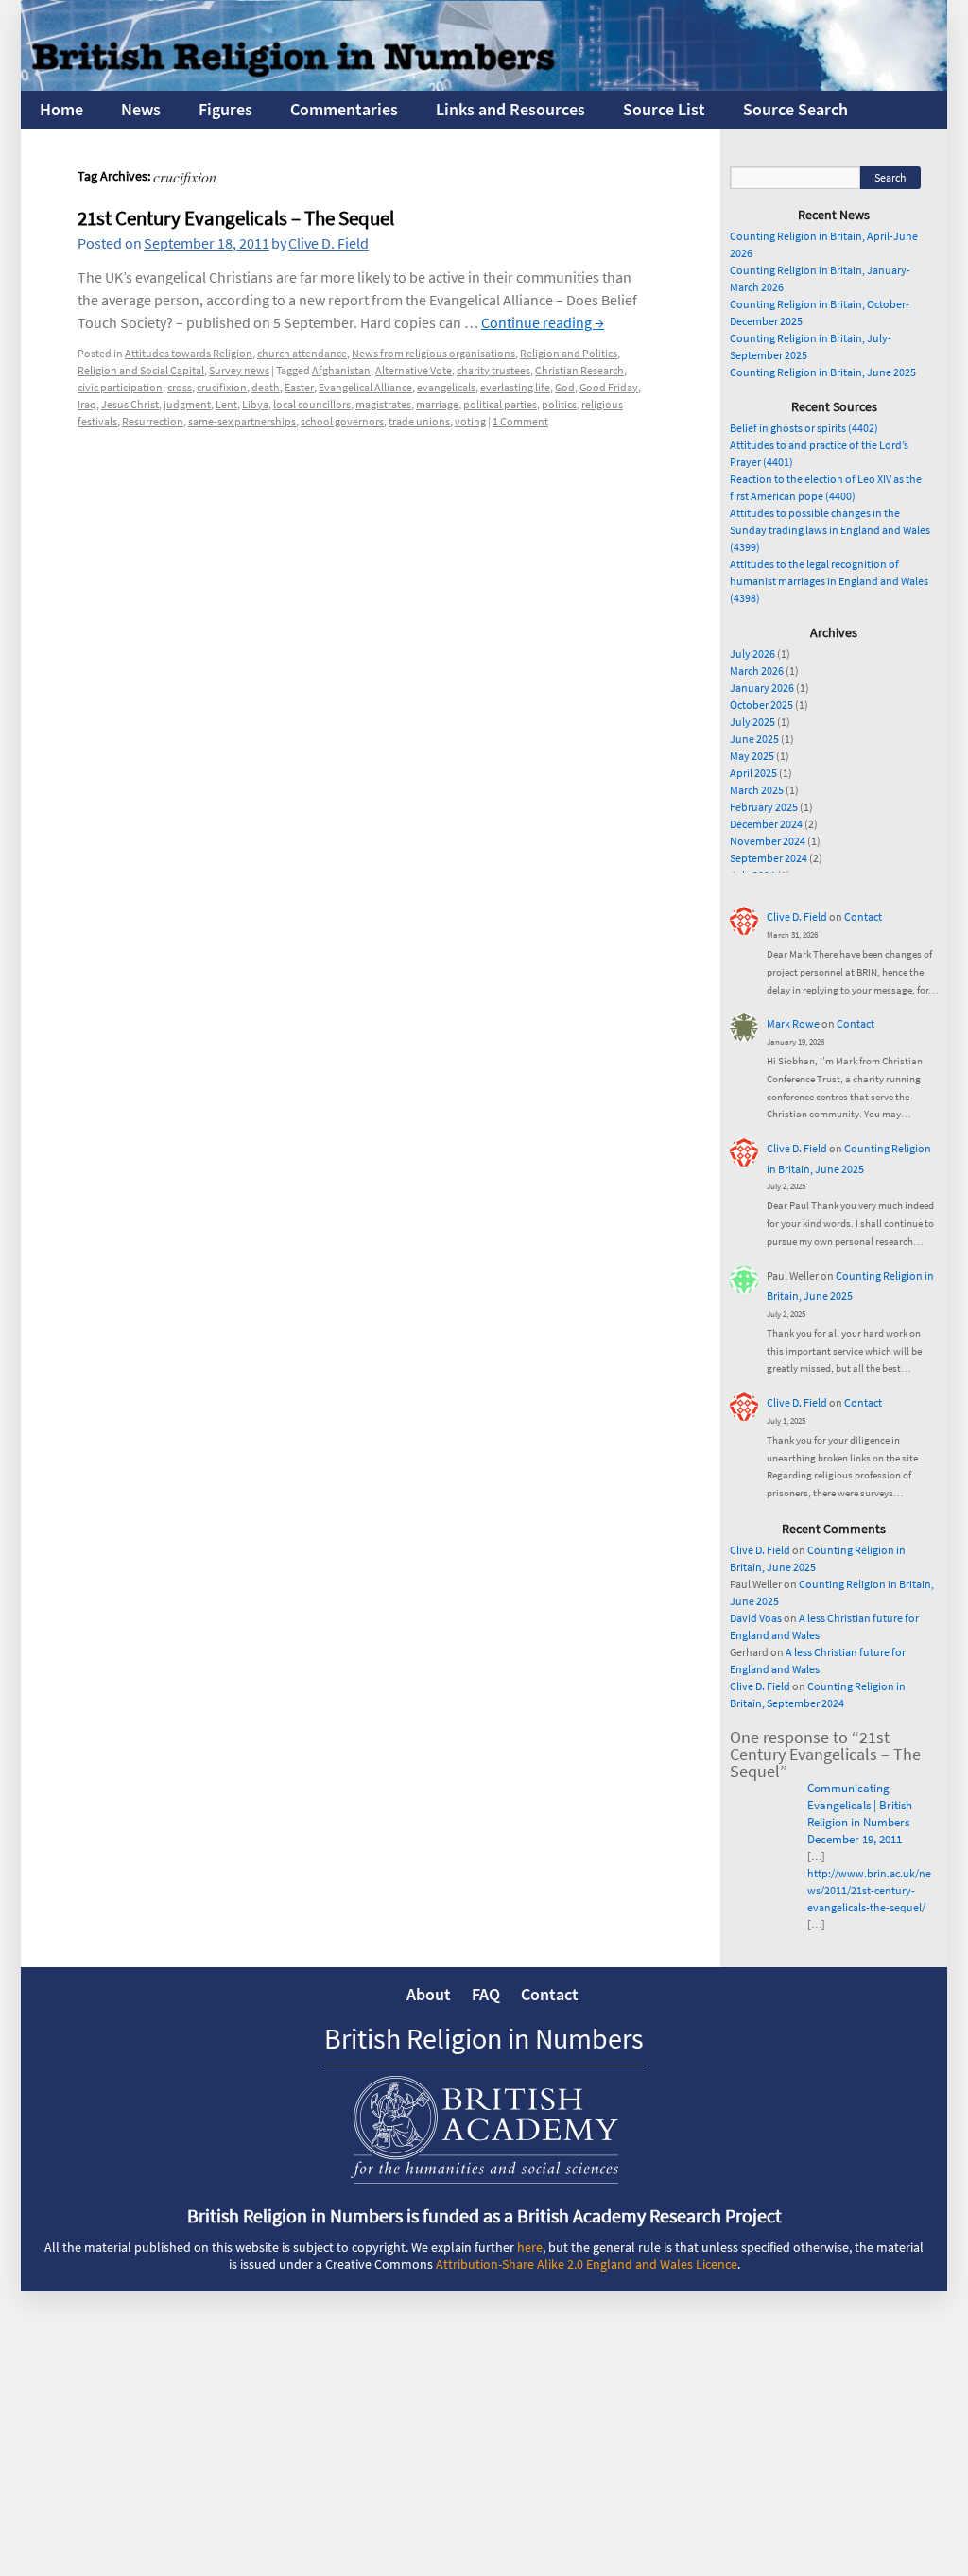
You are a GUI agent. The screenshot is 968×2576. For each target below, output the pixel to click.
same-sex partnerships (242, 421)
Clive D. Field (328, 243)
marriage (437, 404)
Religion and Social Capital (141, 370)
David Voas (756, 1618)
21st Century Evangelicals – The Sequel (236, 218)
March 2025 (757, 790)
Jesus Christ (130, 404)
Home (61, 109)
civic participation (120, 387)
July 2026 (752, 654)
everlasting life (515, 387)
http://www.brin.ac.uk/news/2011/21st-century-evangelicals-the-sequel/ (869, 1890)
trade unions (419, 421)
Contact (863, 916)
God (565, 387)
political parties (500, 404)
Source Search (795, 109)
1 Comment (520, 421)
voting (470, 421)
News (141, 109)
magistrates (383, 404)
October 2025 (761, 705)
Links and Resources (510, 109)
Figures (225, 109)
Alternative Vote (414, 370)
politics (559, 404)
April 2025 (753, 773)
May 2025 (752, 756)
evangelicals (446, 387)
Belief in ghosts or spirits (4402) (804, 428)
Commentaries (344, 109)
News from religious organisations (433, 353)
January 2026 (762, 688)
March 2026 (757, 671)
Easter (299, 387)
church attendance (302, 353)
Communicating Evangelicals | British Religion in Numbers (860, 1805)
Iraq (87, 404)
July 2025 (752, 722)
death (266, 387)
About (429, 1994)
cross (180, 387)
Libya (255, 404)
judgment (187, 404)
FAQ (486, 1994)
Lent (226, 404)
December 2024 (766, 824)
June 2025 (754, 739)
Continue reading (543, 322)
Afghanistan (341, 370)
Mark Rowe (793, 1023)
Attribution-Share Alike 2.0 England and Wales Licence (587, 2264)
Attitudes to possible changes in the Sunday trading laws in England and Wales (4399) (830, 530)
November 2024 (768, 841)
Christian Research (579, 370)
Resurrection (153, 421)
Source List (664, 109)
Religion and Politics (569, 353)
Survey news (239, 370)
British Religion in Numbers (484, 2038)
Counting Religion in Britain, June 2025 (823, 372)
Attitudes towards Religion (189, 353)
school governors (342, 421)
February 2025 (764, 807)
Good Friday (609, 387)
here (530, 2247)
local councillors (312, 404)
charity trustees (493, 370)
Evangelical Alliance (365, 387)
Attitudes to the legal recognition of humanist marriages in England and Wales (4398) (829, 581)
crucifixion (222, 387)
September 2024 (769, 858)
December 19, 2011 (855, 1839)
